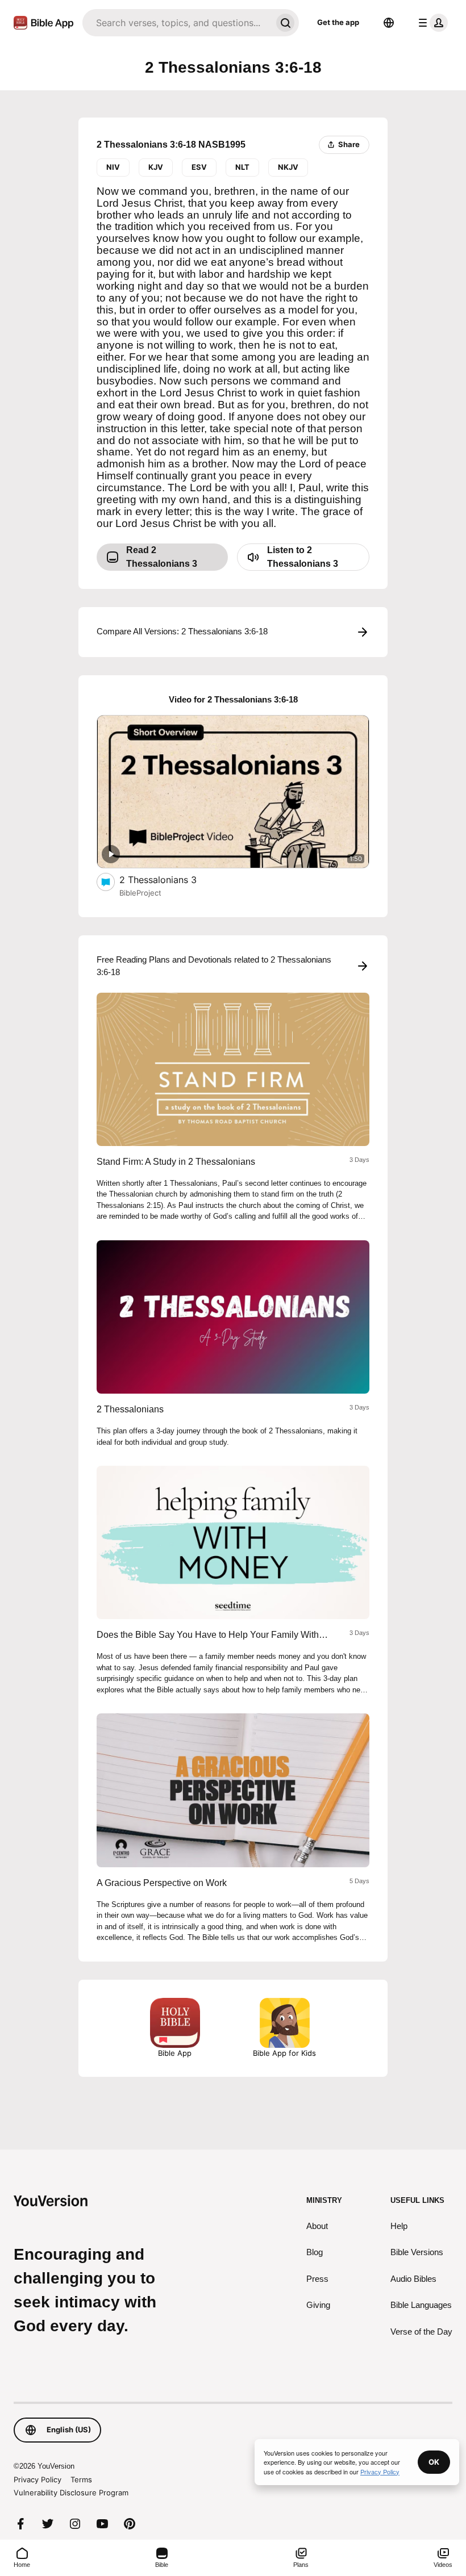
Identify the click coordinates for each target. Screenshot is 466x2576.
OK (434, 2462)
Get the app (338, 22)
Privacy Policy (38, 2479)
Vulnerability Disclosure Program (71, 2493)
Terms (81, 2479)
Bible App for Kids (284, 2053)
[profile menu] (431, 23)
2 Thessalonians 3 (169, 879)
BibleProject (140, 893)
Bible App (175, 2053)
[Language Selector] (389, 23)
